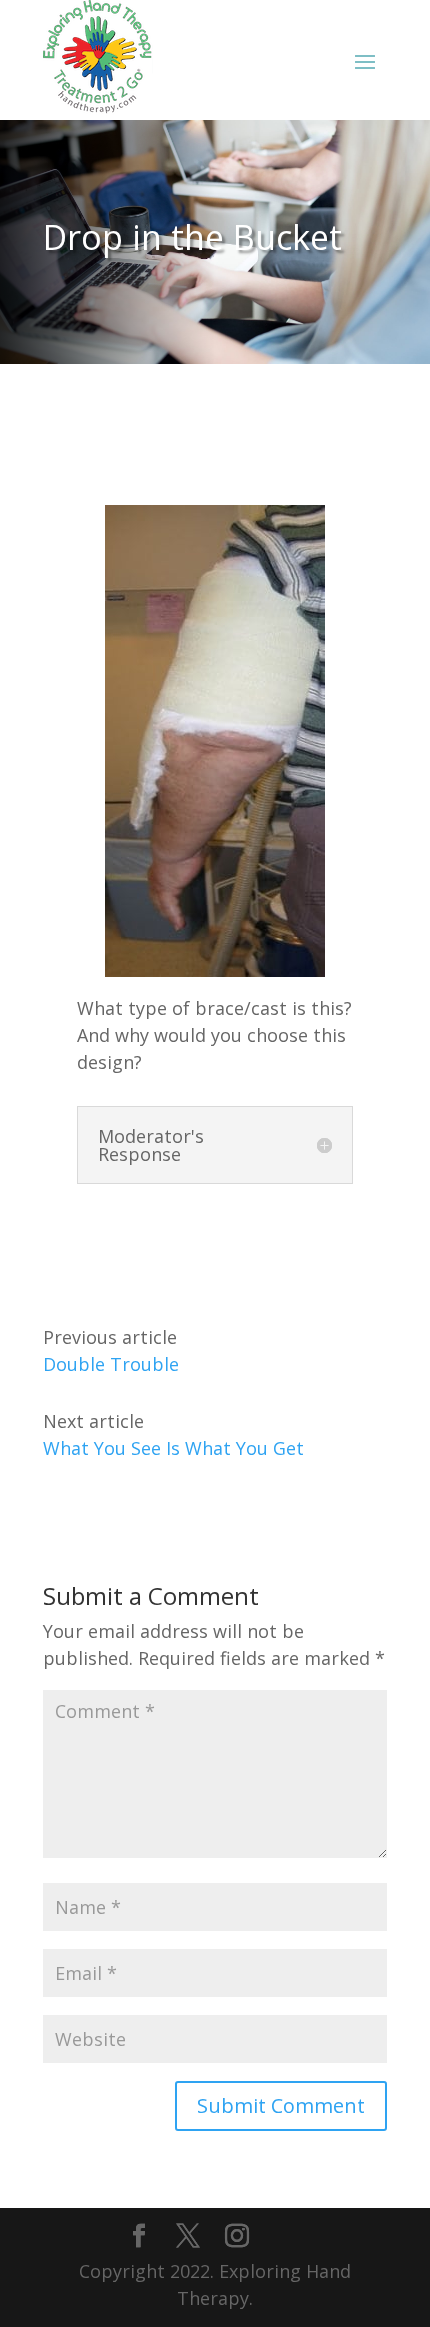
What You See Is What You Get (173, 1448)
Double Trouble (111, 1364)
